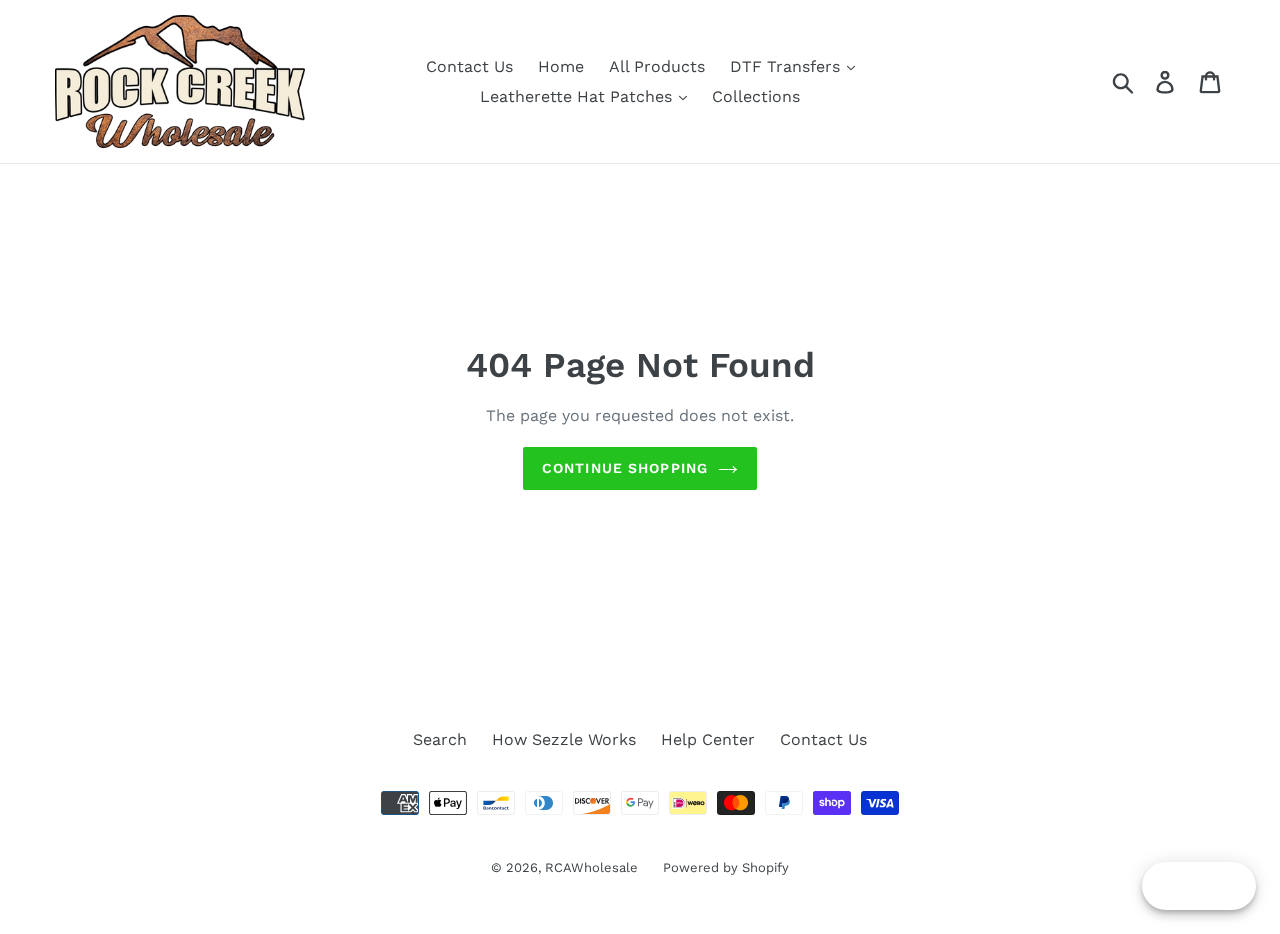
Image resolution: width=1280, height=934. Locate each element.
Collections (756, 96)
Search (440, 739)
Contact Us (469, 66)
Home (561, 66)
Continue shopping (625, 468)
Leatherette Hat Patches (578, 96)
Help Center (708, 739)
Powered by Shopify (726, 867)
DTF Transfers (787, 66)
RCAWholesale (591, 867)
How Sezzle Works (564, 739)
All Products (657, 66)
